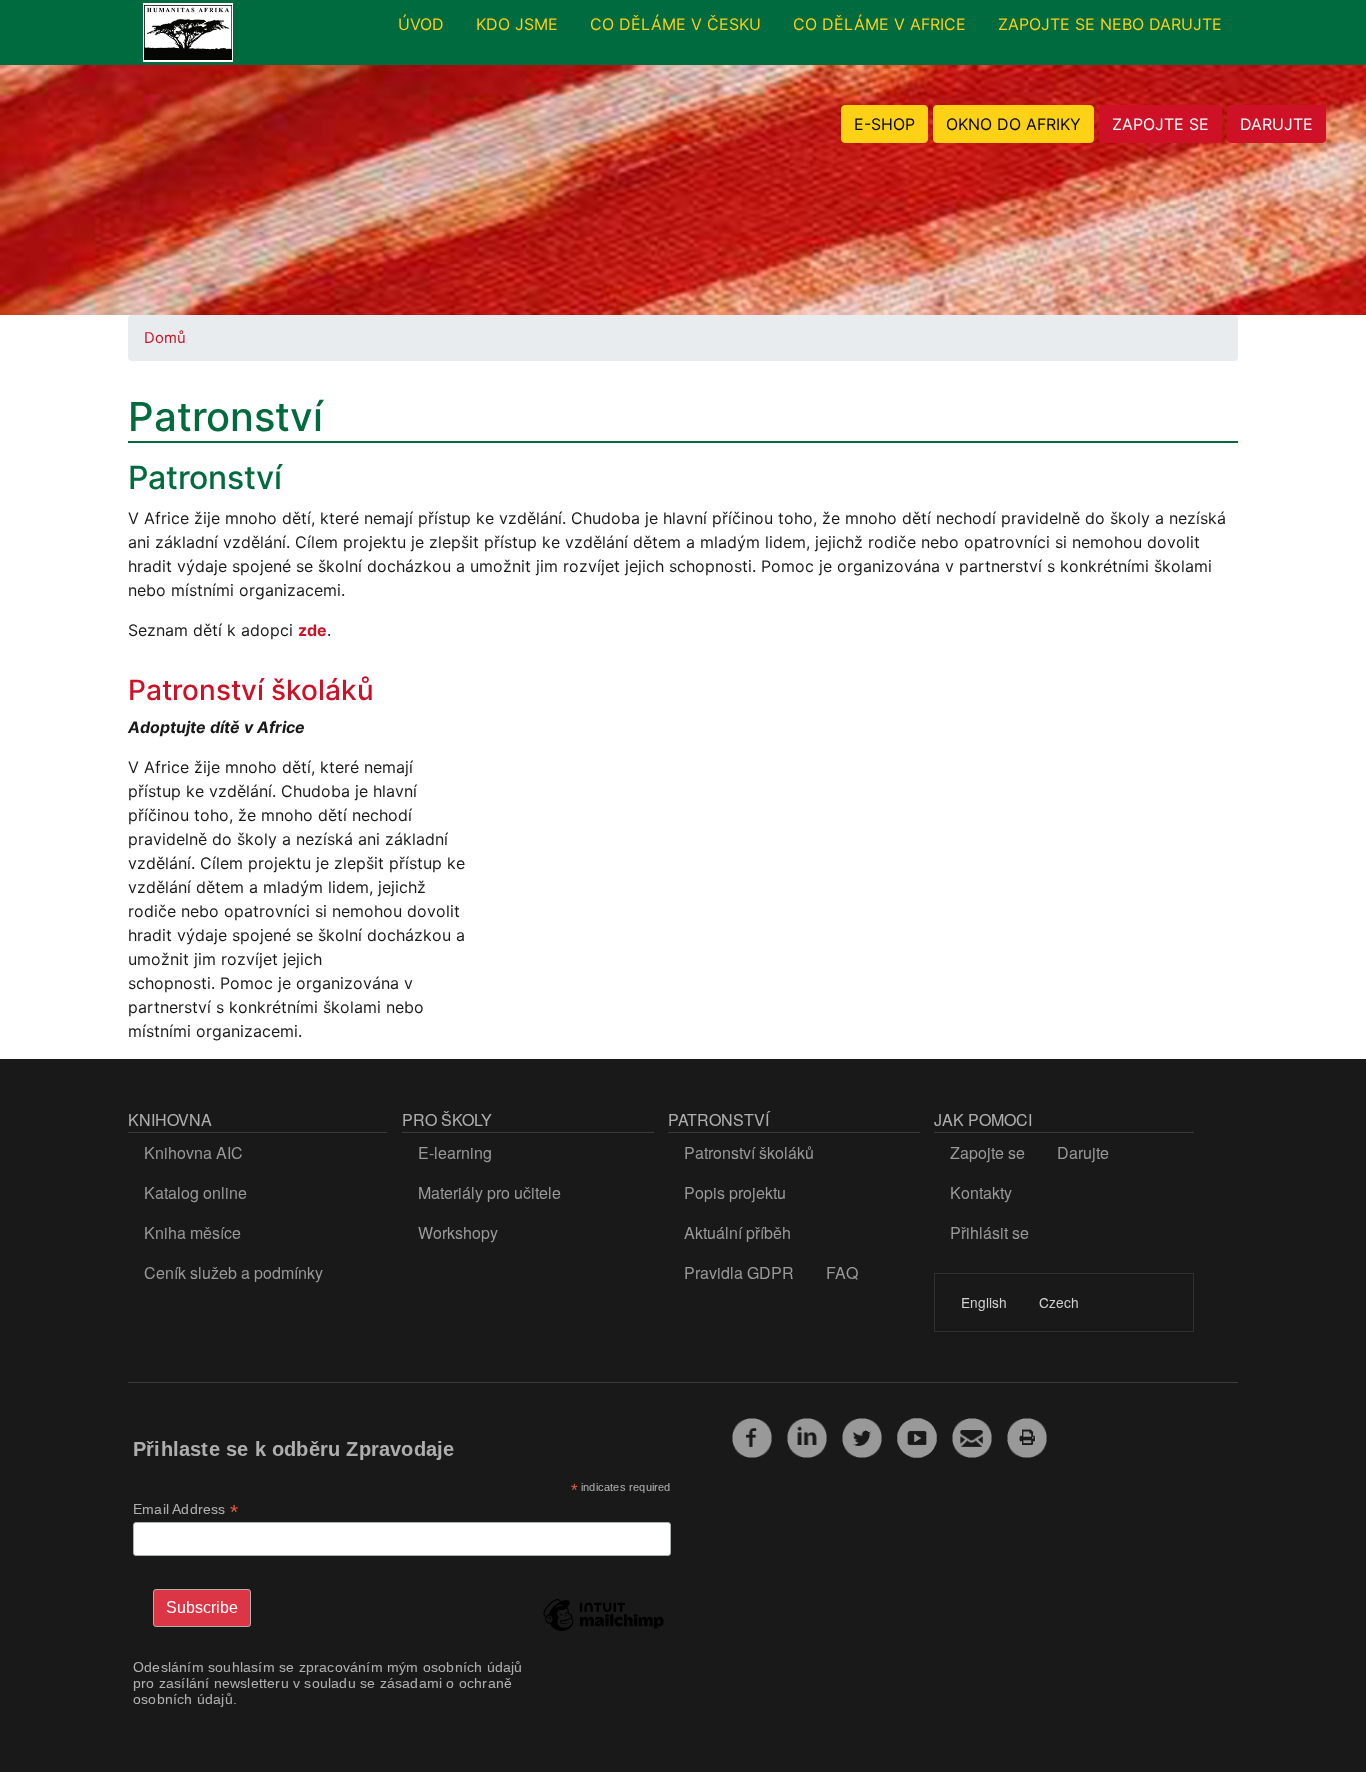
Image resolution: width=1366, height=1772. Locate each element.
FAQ (842, 1272)
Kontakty (981, 1192)
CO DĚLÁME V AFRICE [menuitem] (879, 24)
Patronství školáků (251, 690)
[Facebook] (752, 1435)
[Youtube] (917, 1435)
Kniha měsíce (192, 1232)
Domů (165, 338)
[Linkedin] (807, 1435)
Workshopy (458, 1232)
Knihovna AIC (193, 1152)
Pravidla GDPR (739, 1272)
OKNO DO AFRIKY (1013, 124)
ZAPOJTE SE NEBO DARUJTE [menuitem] (1110, 24)
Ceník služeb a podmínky (233, 1272)
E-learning (455, 1152)
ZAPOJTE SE (1160, 124)
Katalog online (195, 1192)
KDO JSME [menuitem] (517, 24)
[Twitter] (862, 1435)
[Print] (1027, 1435)
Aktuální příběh (737, 1232)
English (984, 1302)
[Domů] (188, 33)
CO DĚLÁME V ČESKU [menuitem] (675, 24)
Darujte (1083, 1152)
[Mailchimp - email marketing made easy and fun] (603, 1630)
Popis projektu (735, 1192)
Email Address (185, 1509)
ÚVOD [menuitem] (421, 24)
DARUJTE (1276, 124)
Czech (1059, 1302)
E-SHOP (884, 124)
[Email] (972, 1435)
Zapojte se (987, 1152)
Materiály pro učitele (489, 1192)
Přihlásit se (989, 1232)
